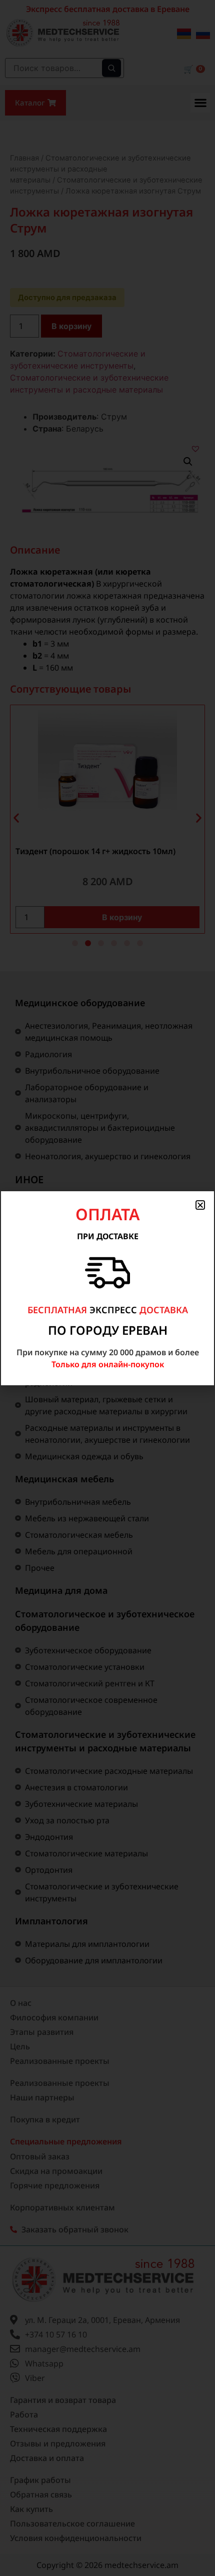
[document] (107, 1288)
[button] (200, 1205)
